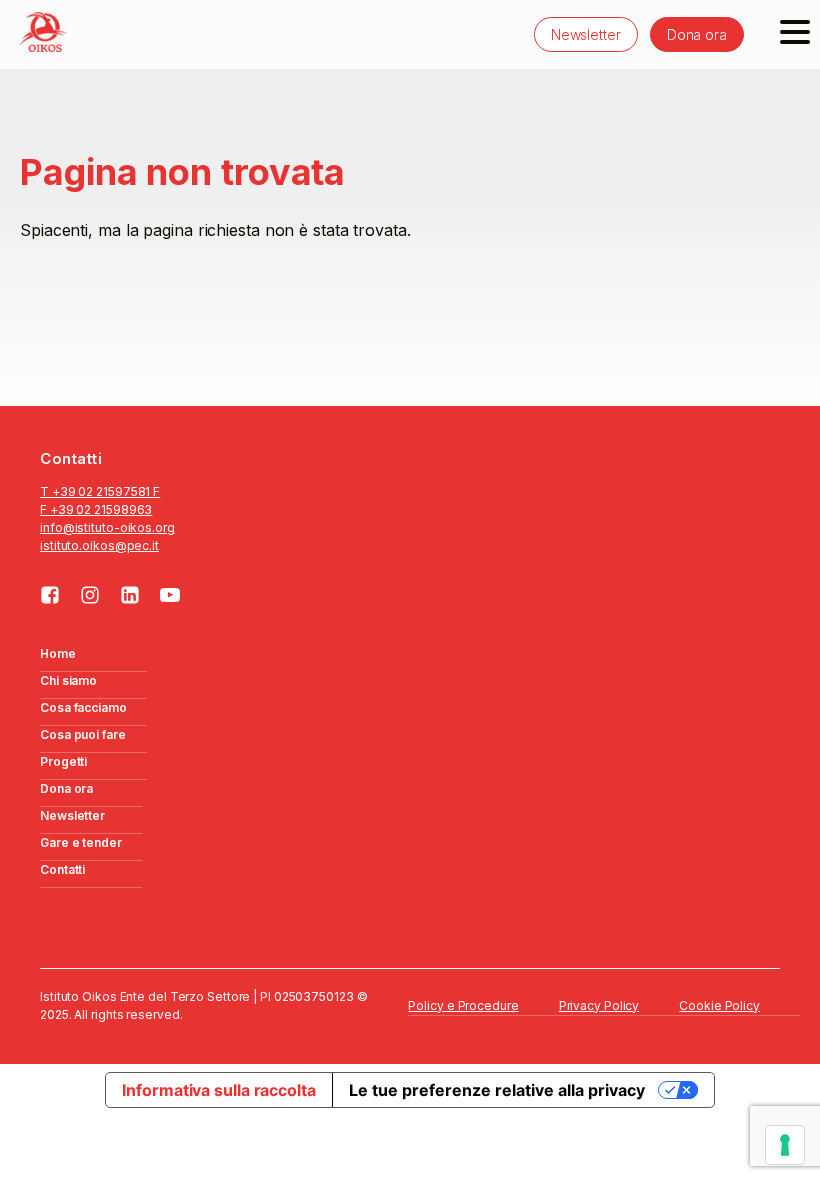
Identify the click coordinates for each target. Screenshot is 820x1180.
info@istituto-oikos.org (107, 527)
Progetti (63, 761)
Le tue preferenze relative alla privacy (497, 1090)
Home (58, 653)
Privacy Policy (599, 1005)
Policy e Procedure (463, 1005)
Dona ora (697, 34)
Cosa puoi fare (83, 734)
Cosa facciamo (83, 707)
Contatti (62, 869)
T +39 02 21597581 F (100, 491)
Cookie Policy (719, 1005)
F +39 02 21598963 (96, 509)
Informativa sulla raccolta (218, 1090)
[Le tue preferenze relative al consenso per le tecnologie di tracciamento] (785, 1145)
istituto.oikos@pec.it (99, 545)
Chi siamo (68, 680)
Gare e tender (81, 842)
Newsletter (586, 34)
